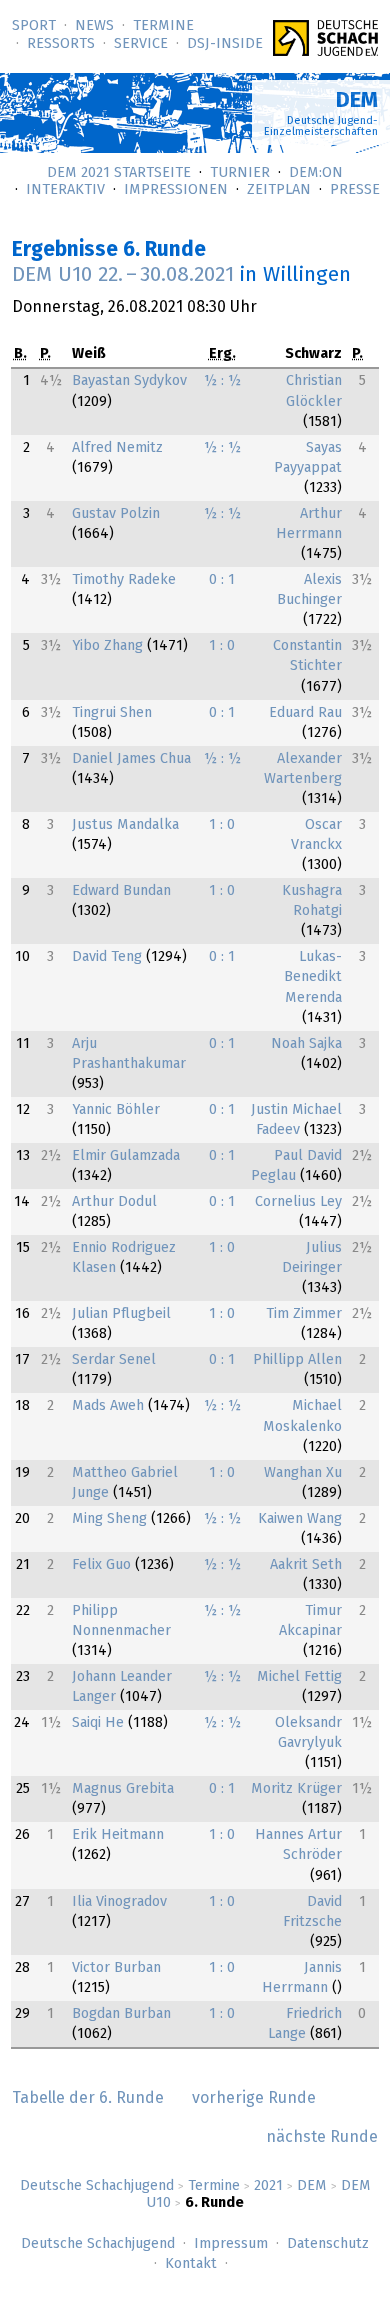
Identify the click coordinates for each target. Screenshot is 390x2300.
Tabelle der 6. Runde (88, 2098)
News (94, 26)
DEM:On (316, 173)
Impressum (231, 2244)
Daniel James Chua (131, 759)
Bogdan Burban (121, 2014)
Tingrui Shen (112, 713)
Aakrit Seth (306, 1565)
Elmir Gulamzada (126, 1156)
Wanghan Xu (303, 1473)
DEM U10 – (123, 275)
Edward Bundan (121, 891)
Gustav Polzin (116, 514)
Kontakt (191, 2264)
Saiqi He (98, 1723)
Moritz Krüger (296, 1789)
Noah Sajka (306, 1044)
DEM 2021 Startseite (119, 173)
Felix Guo (101, 1565)
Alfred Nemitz (117, 448)
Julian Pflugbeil (121, 1314)
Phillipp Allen (297, 1360)
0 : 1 (222, 580)
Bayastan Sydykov (129, 381)
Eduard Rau (305, 713)
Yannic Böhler (116, 1110)
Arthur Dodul (114, 1202)
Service (141, 44)
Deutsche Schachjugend (97, 2186)
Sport (34, 26)
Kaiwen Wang (300, 1519)
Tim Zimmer (304, 1314)
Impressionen (176, 190)
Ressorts (61, 44)
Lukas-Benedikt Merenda (313, 977)
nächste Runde (322, 2137)
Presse (355, 190)
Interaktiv (65, 190)
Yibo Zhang (107, 646)
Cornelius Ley (298, 1202)
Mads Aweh (108, 1406)
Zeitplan (279, 190)
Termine (163, 26)
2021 (268, 2186)
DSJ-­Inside (225, 44)
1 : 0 (222, 646)
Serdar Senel (114, 1360)
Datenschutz (328, 2244)
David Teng (107, 957)
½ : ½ (222, 381)
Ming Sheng (109, 1519)
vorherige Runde (254, 2098)
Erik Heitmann (118, 1835)
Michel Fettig (299, 1677)
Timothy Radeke (124, 580)
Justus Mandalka (125, 825)
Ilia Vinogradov (119, 1902)
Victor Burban (116, 1968)
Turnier (240, 173)
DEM (312, 2186)
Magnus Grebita (123, 1789)
